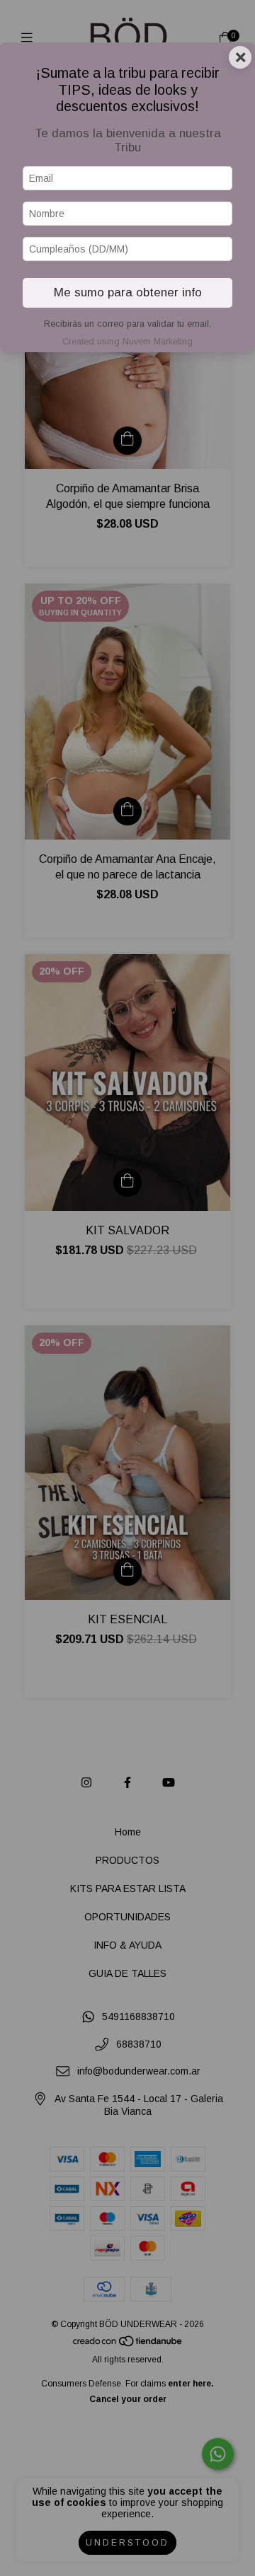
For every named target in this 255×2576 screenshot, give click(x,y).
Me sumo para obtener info (128, 292)
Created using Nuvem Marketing (127, 341)
